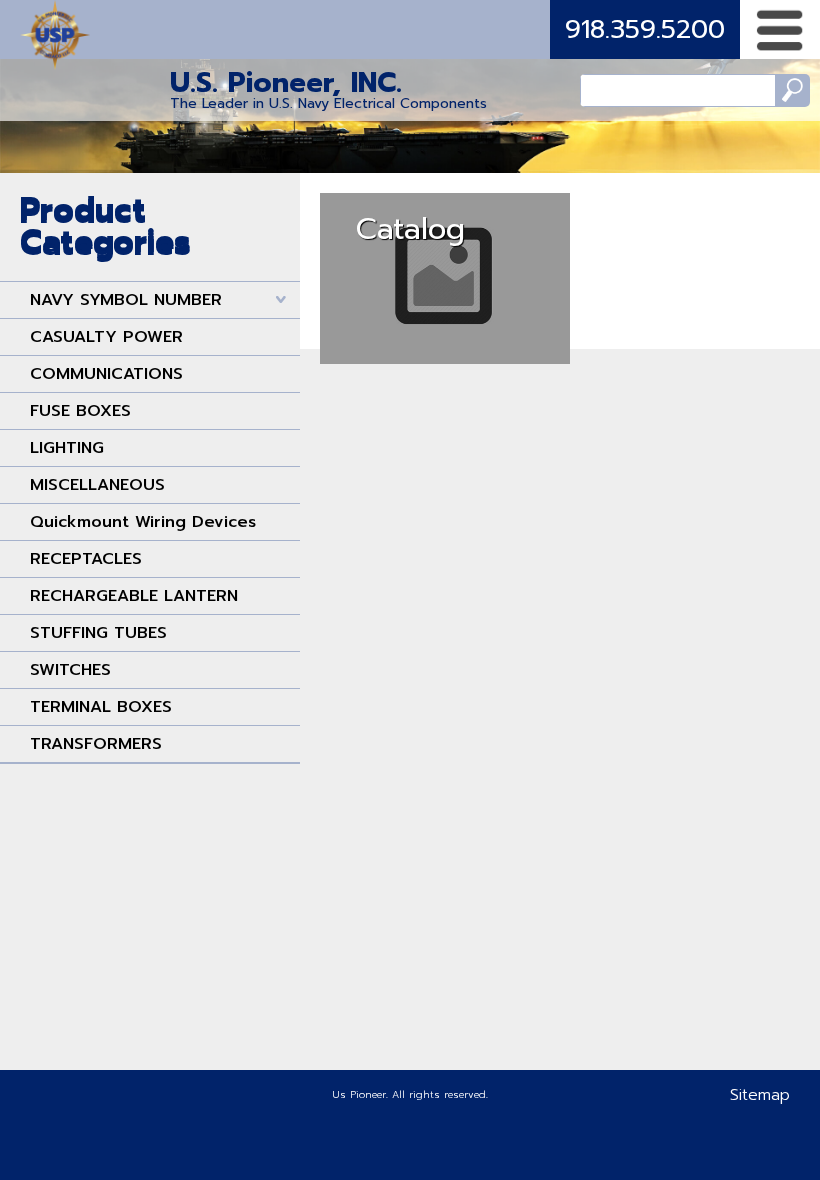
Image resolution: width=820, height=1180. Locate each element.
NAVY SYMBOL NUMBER (126, 300)
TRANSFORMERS (96, 744)
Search (792, 90)
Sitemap (760, 1095)
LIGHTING (67, 448)
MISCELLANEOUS (97, 485)
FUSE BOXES (80, 411)
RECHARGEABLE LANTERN (134, 596)
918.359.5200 (645, 30)
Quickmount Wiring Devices (143, 522)
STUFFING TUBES (98, 633)
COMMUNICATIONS (106, 374)
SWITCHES (70, 670)
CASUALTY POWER (106, 337)
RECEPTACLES (86, 559)
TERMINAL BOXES (101, 707)
